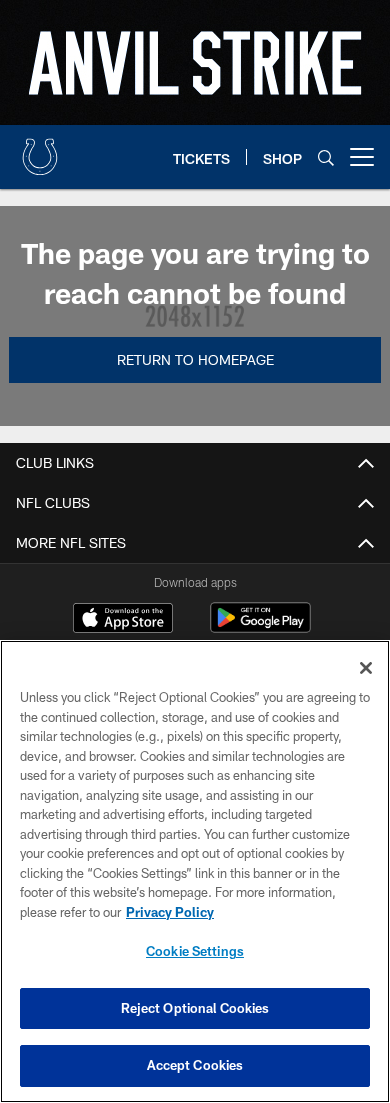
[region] (195, 871)
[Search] (326, 157)
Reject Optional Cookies (195, 1008)
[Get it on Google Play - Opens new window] (260, 627)
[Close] (366, 668)
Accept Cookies (195, 1065)
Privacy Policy (170, 912)
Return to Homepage (195, 359)
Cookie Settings (195, 951)
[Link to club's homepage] (40, 149)
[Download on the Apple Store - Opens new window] (123, 620)
